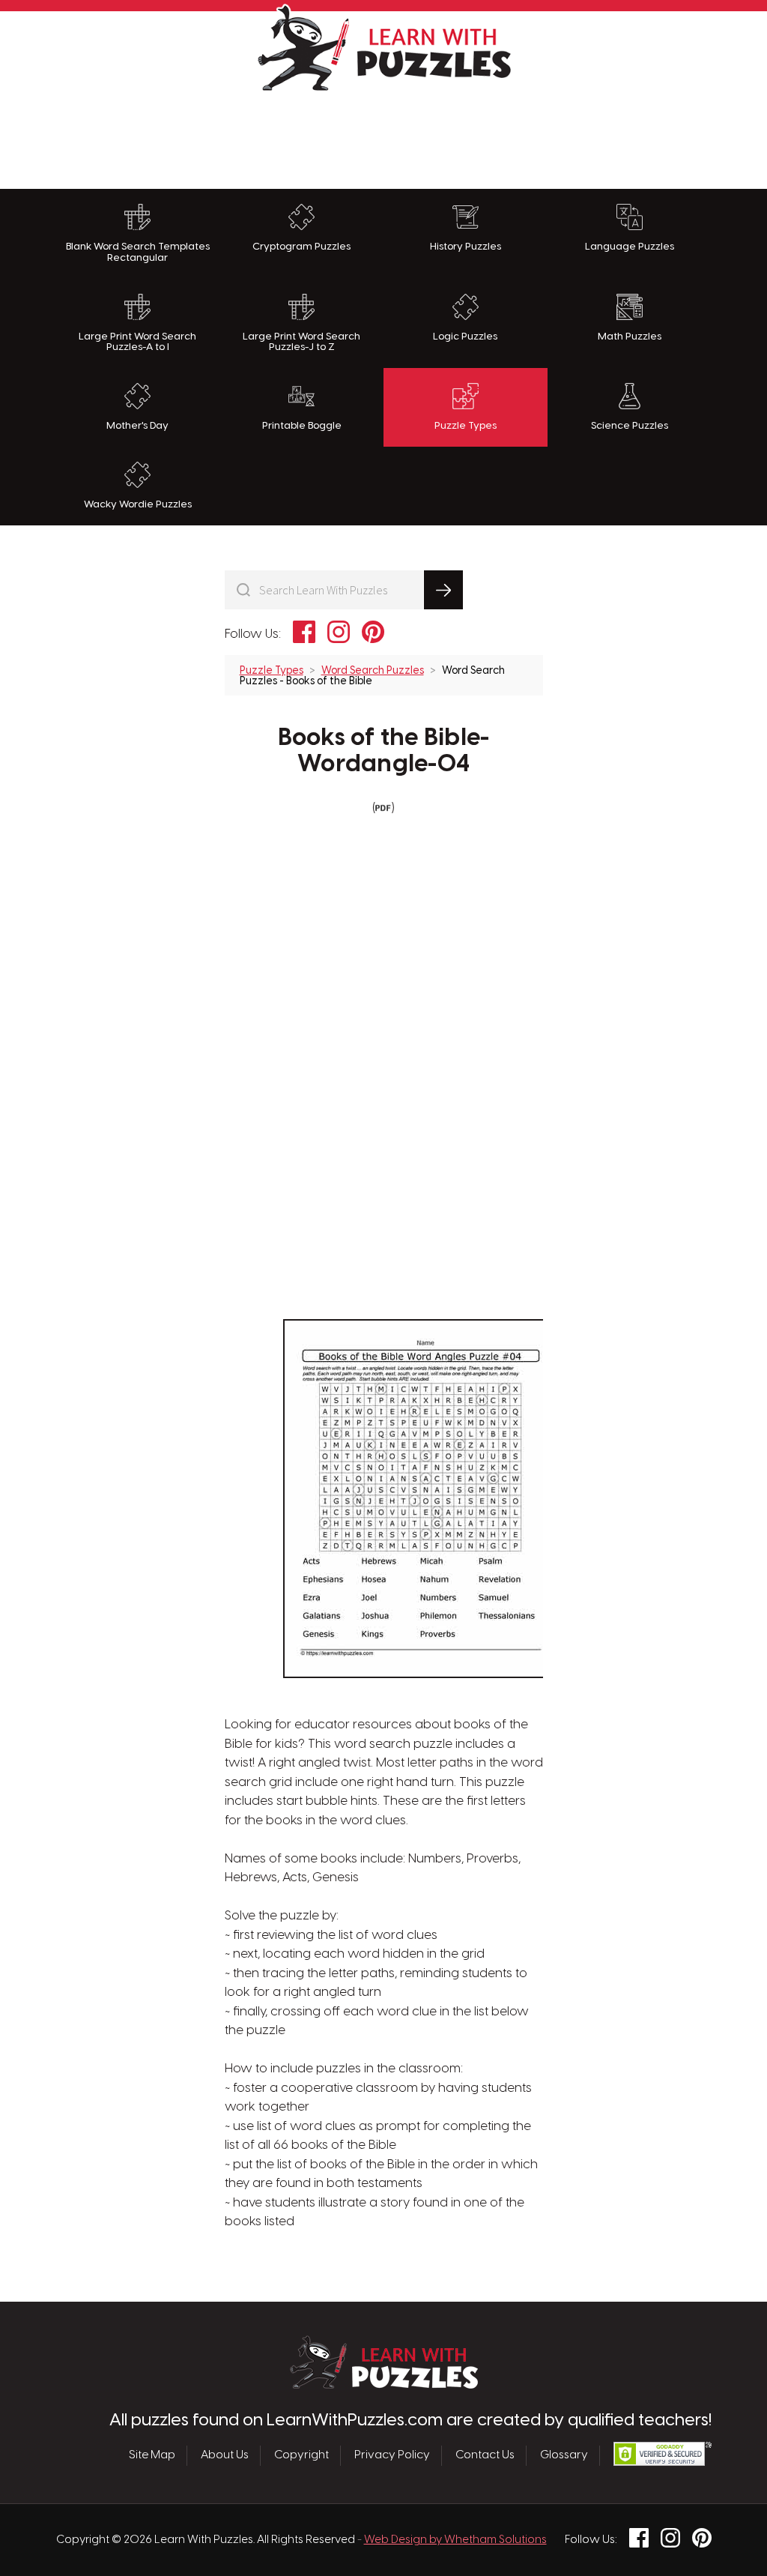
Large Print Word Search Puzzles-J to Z (301, 342)
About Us (225, 2455)
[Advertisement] (383, 136)
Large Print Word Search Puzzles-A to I (137, 342)
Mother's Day (137, 426)
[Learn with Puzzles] (384, 2385)
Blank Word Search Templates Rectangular (138, 252)
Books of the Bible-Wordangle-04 (384, 751)
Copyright (301, 2455)
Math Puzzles (630, 337)
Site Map (152, 2455)
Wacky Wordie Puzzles (138, 504)
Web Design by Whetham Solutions (455, 2540)
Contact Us (485, 2455)
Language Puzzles (630, 247)
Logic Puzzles (465, 337)
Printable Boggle (302, 426)
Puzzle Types (466, 426)
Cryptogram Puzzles (301, 247)
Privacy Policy (392, 2455)
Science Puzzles (630, 426)
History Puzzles (466, 247)
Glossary (564, 2455)
